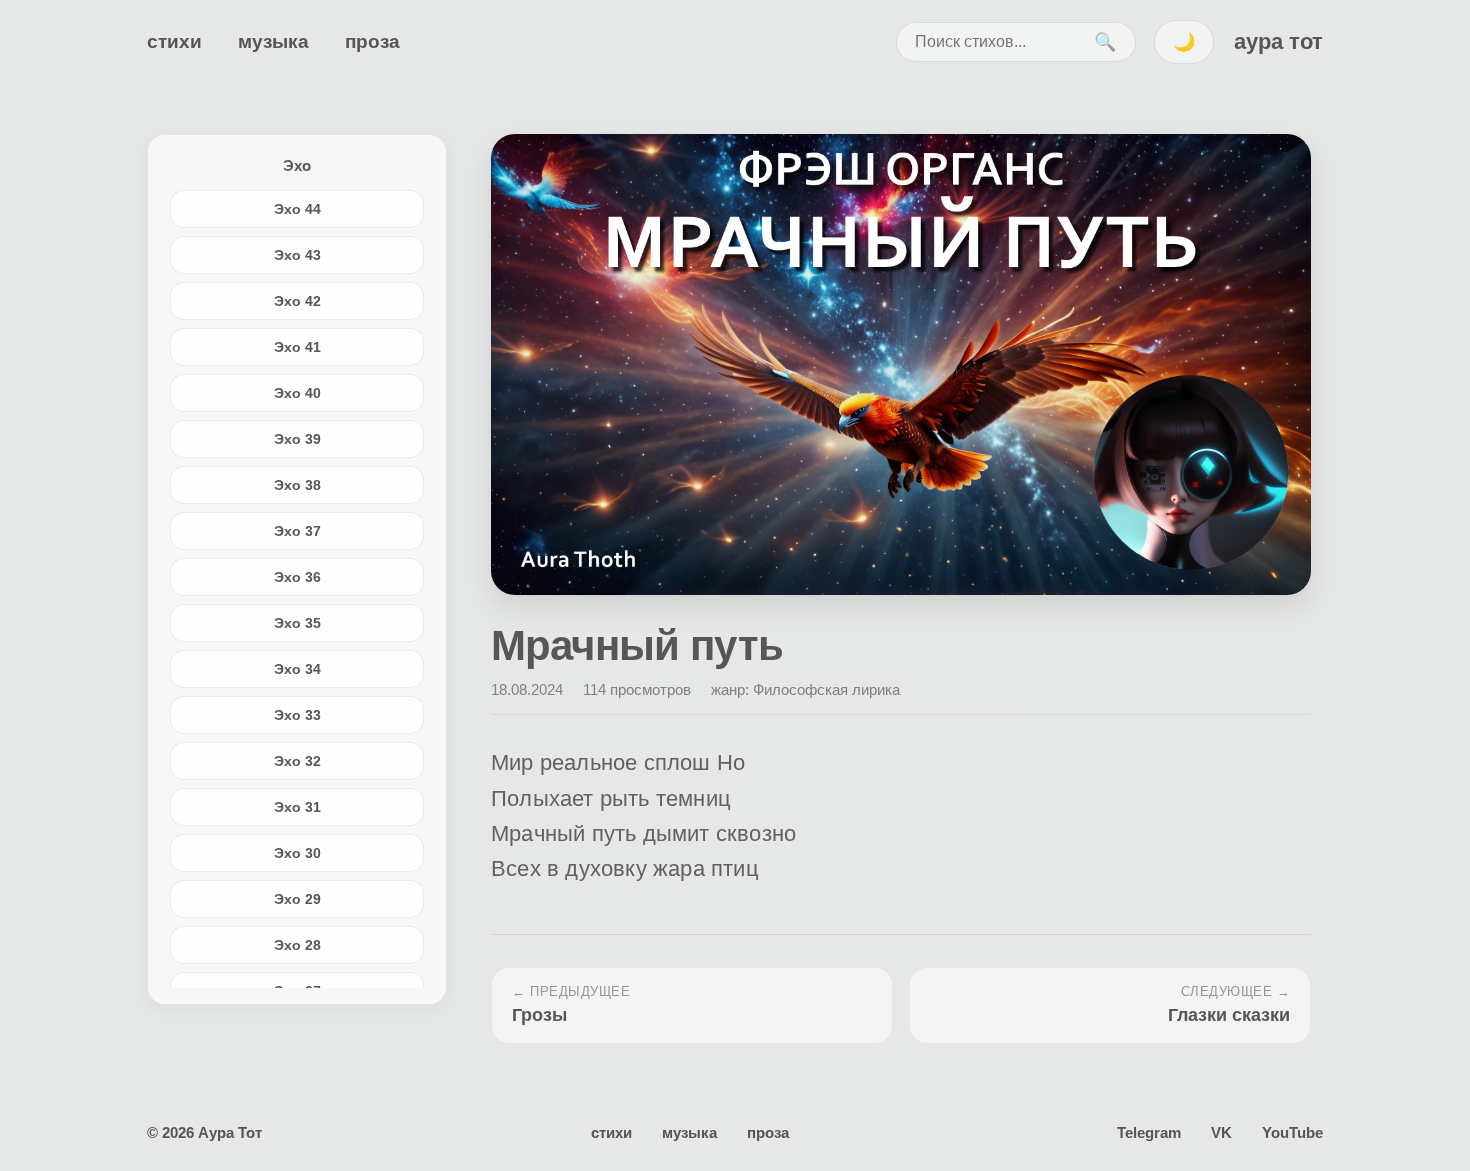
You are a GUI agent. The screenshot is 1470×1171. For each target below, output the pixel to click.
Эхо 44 (297, 209)
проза (372, 41)
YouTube (1292, 1132)
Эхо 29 (297, 899)
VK (1221, 1132)
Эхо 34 (297, 669)
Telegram (1149, 1132)
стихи (174, 41)
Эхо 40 (297, 393)
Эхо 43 (297, 255)
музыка (273, 41)
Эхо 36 (297, 577)
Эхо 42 (297, 301)
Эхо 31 (297, 807)
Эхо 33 (297, 715)
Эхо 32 (297, 761)
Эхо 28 (297, 945)
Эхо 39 (297, 439)
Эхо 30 (297, 853)
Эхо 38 (297, 485)
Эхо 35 (297, 623)
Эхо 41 (297, 347)
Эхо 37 (297, 531)
